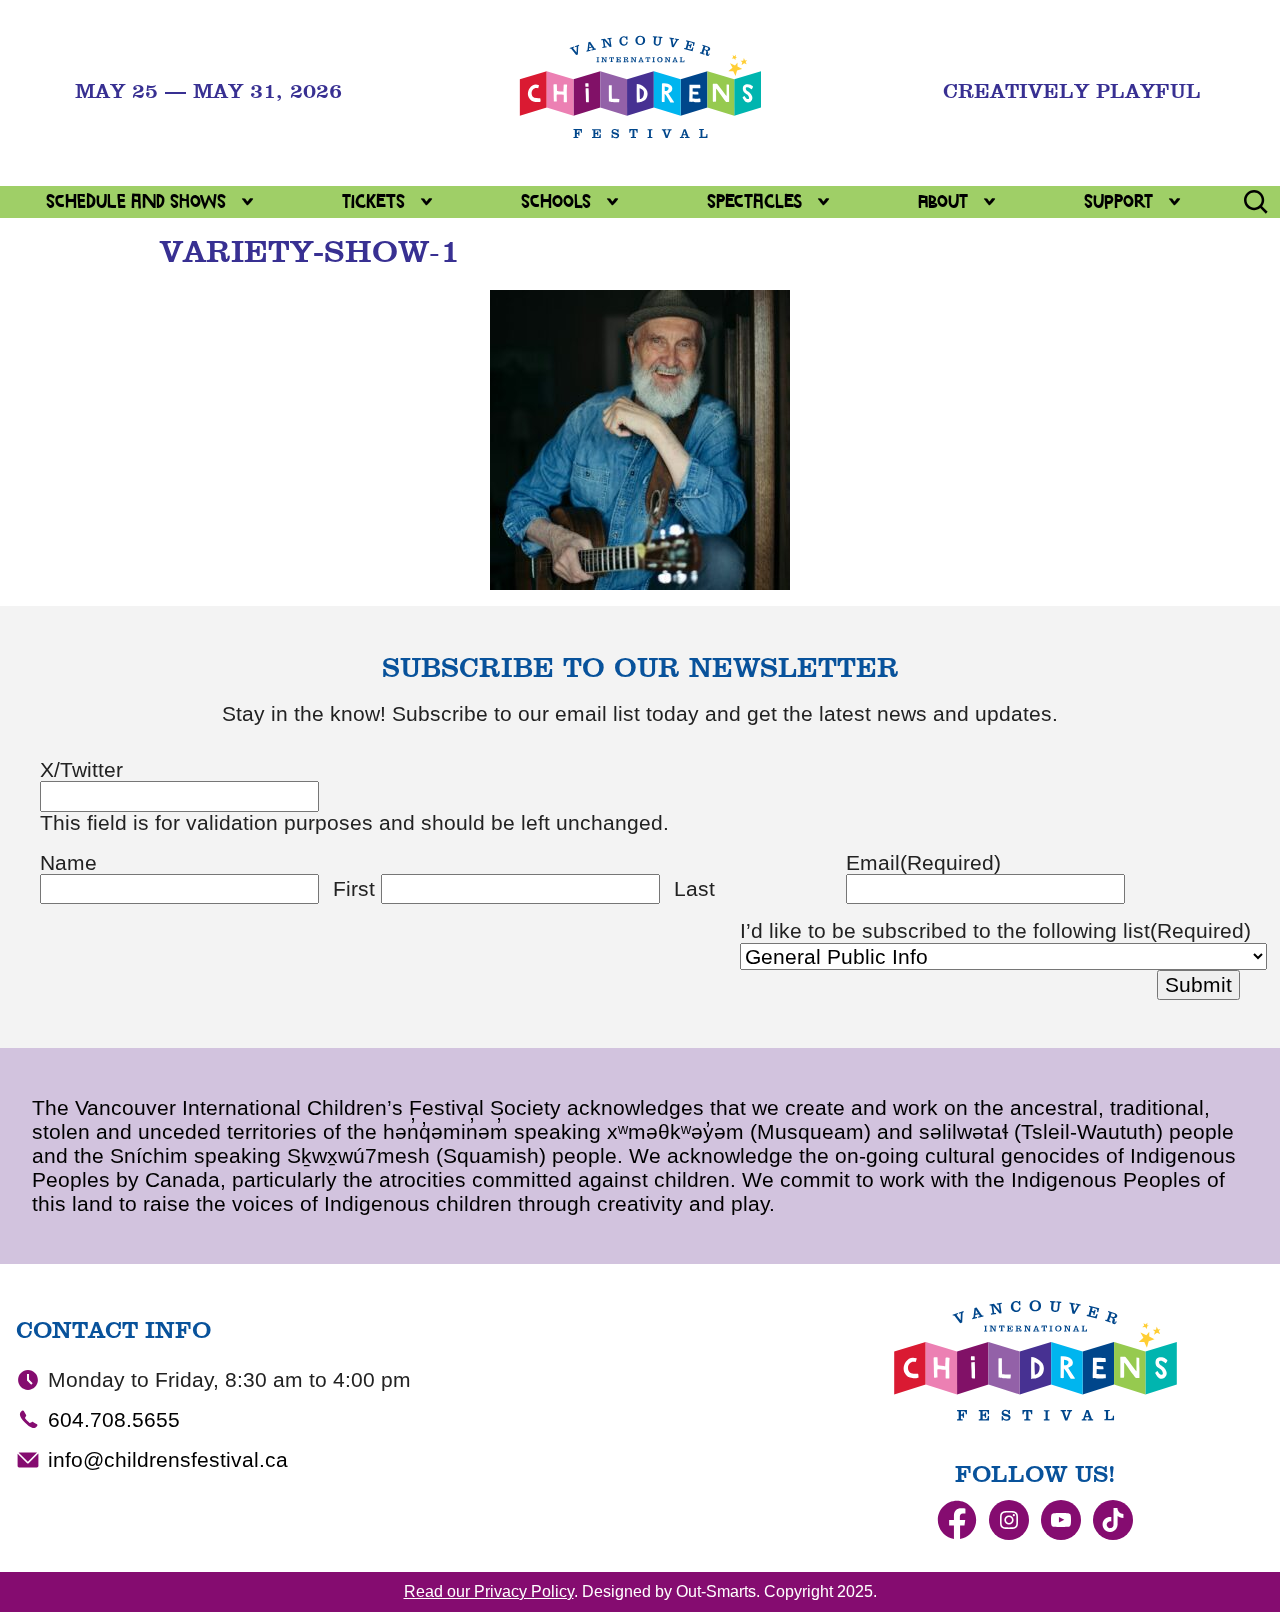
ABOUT (943, 201)
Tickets (373, 201)
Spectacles (754, 201)
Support (1118, 201)
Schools (556, 201)
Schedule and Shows (136, 201)
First (354, 888)
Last (694, 888)
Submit (1198, 984)
